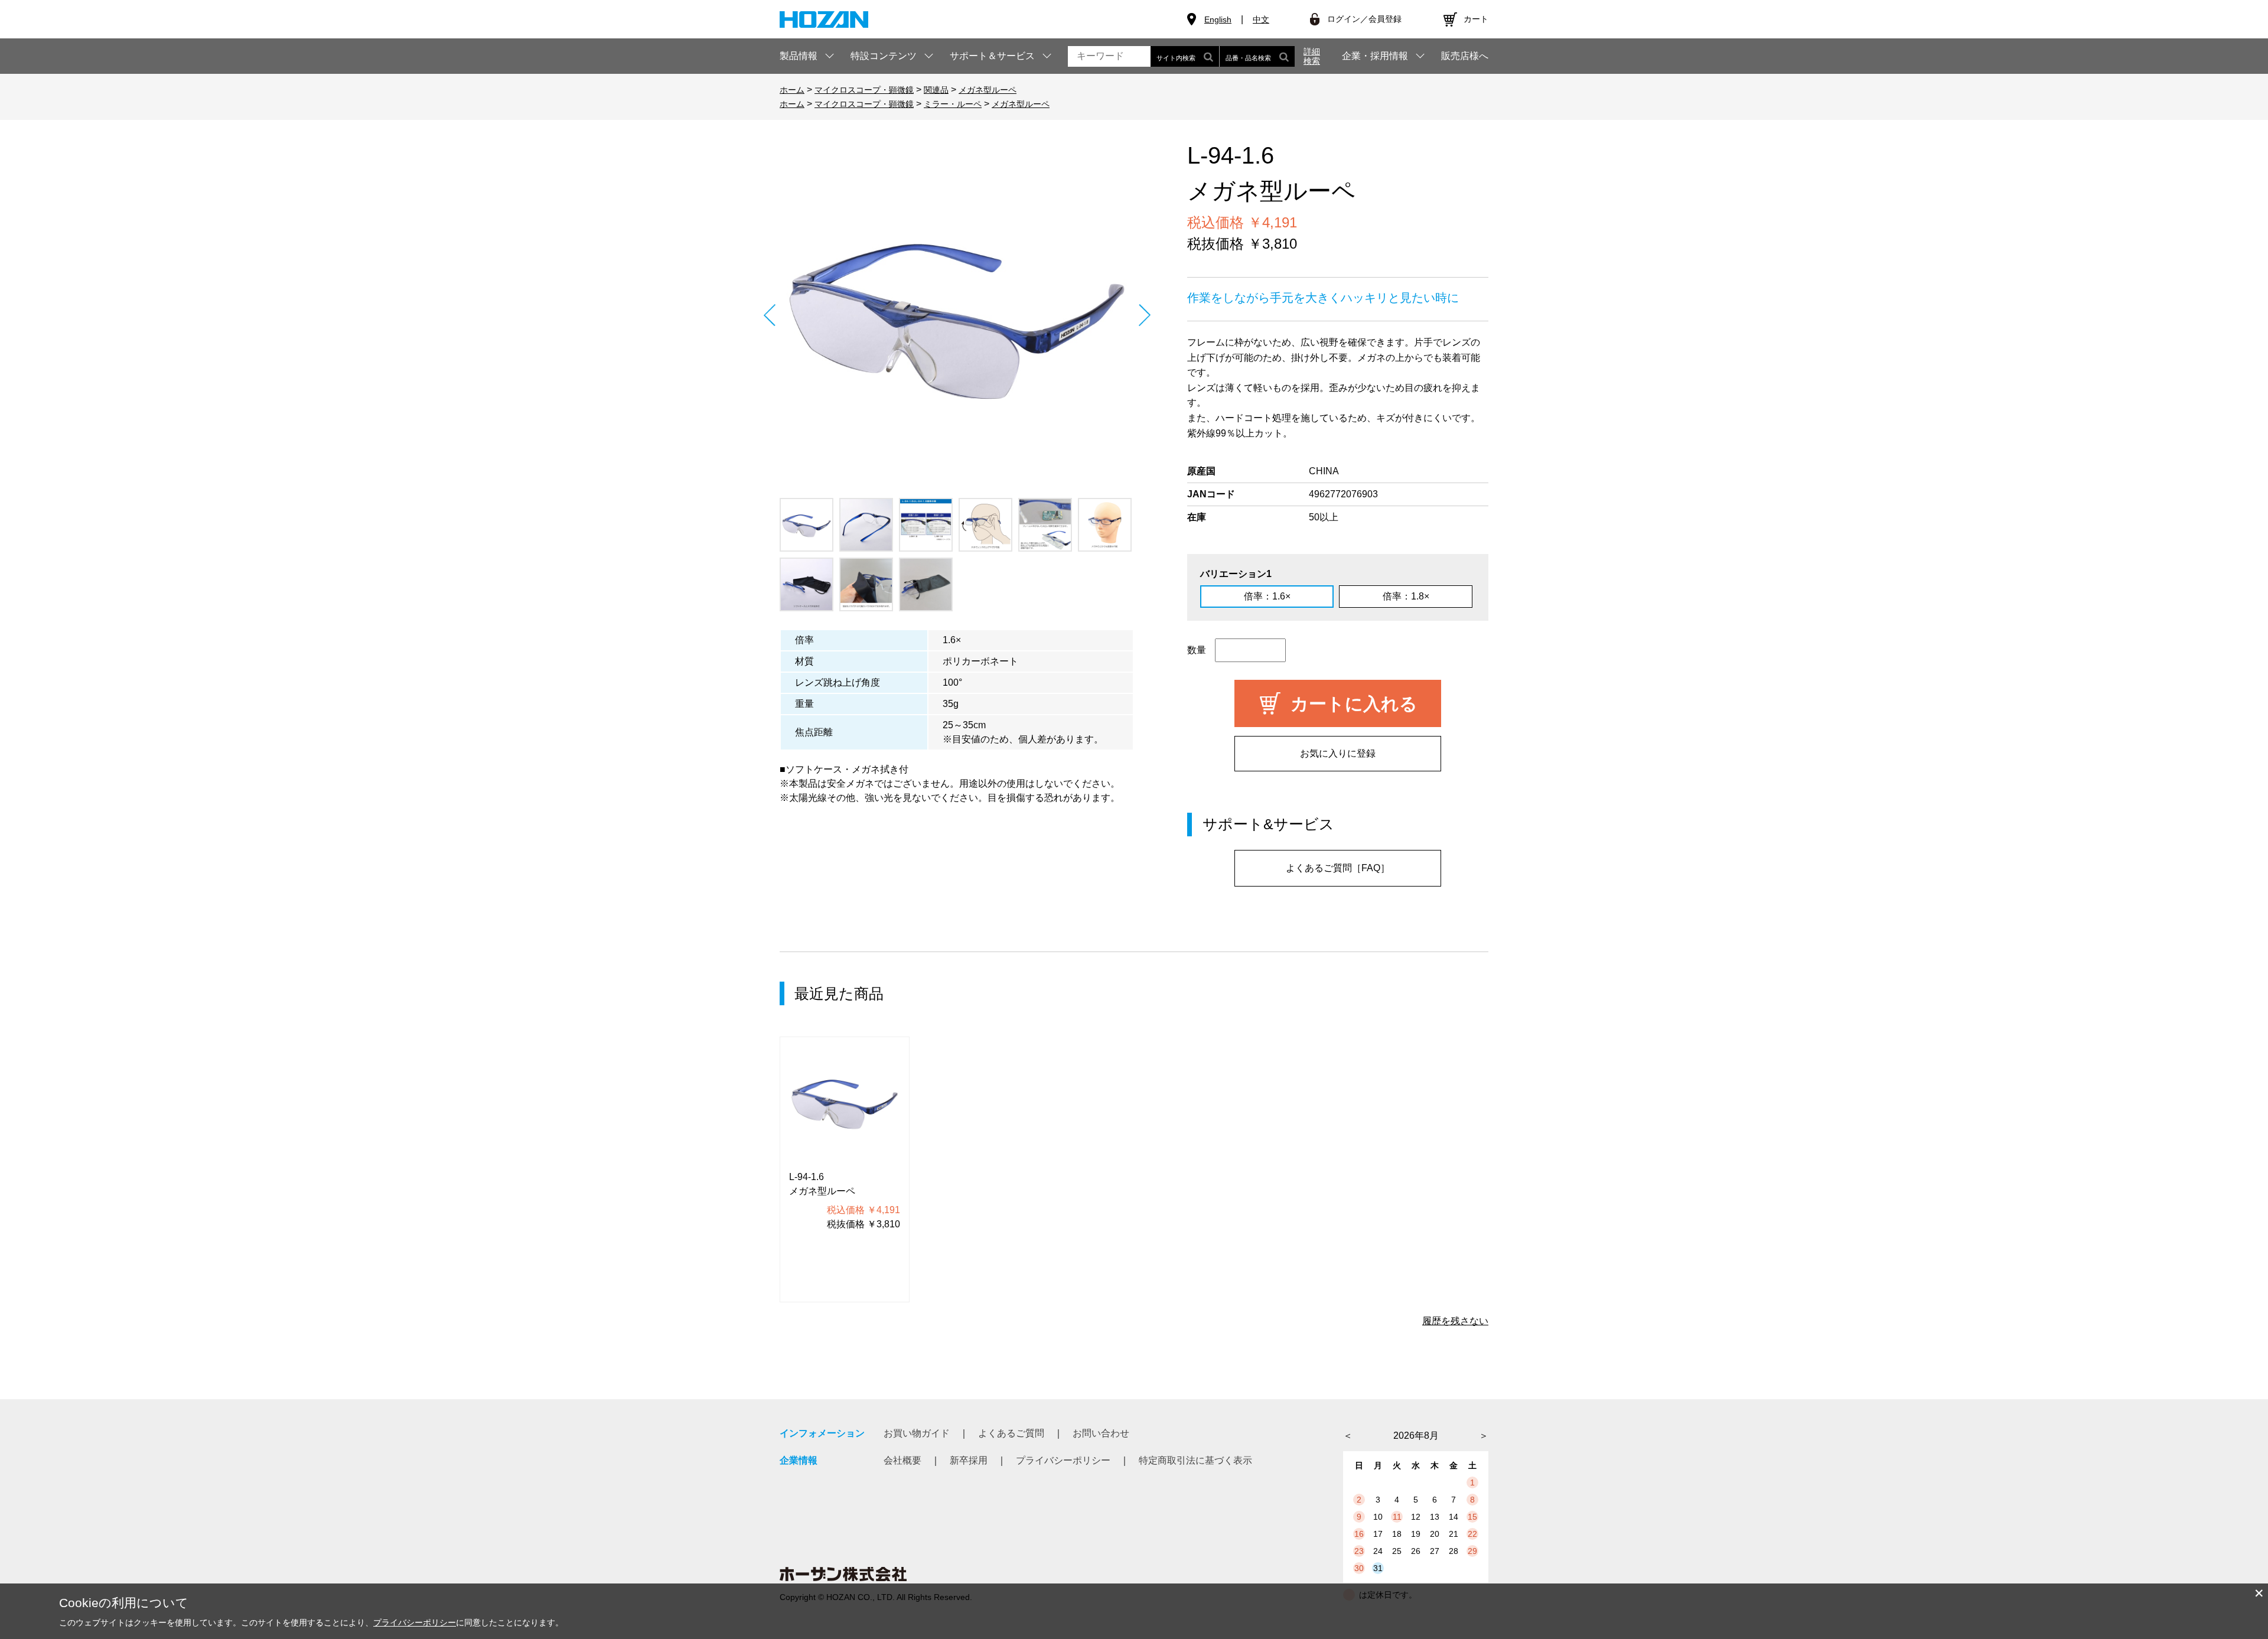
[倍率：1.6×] (957, 315)
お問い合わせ (1101, 1433)
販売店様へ (1465, 56)
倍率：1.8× (1406, 596)
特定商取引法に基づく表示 (1195, 1460)
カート (1476, 19)
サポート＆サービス (992, 56)
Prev (769, 315)
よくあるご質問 (1011, 1433)
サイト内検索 (1176, 58)
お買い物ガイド (917, 1433)
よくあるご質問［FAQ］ (1338, 868)
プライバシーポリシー (1063, 1460)
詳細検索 (1312, 56)
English (1218, 19)
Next (1144, 315)
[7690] (806, 525)
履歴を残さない (1455, 1321)
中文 (1261, 19)
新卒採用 (969, 1460)
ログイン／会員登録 (1364, 19)
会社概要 (902, 1460)
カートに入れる (1354, 704)
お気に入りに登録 (1338, 753)
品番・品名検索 (1248, 58)
